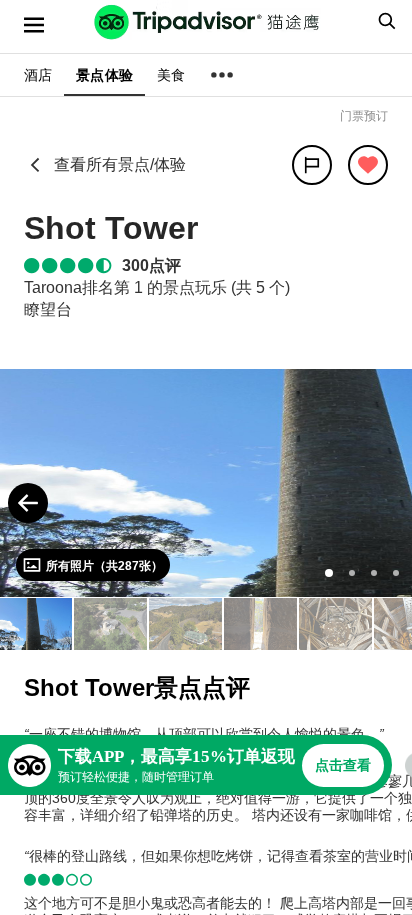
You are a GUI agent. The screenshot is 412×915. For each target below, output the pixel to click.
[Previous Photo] (28, 503)
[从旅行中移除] (368, 165)
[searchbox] (384, 21)
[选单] (34, 25)
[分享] (312, 165)
